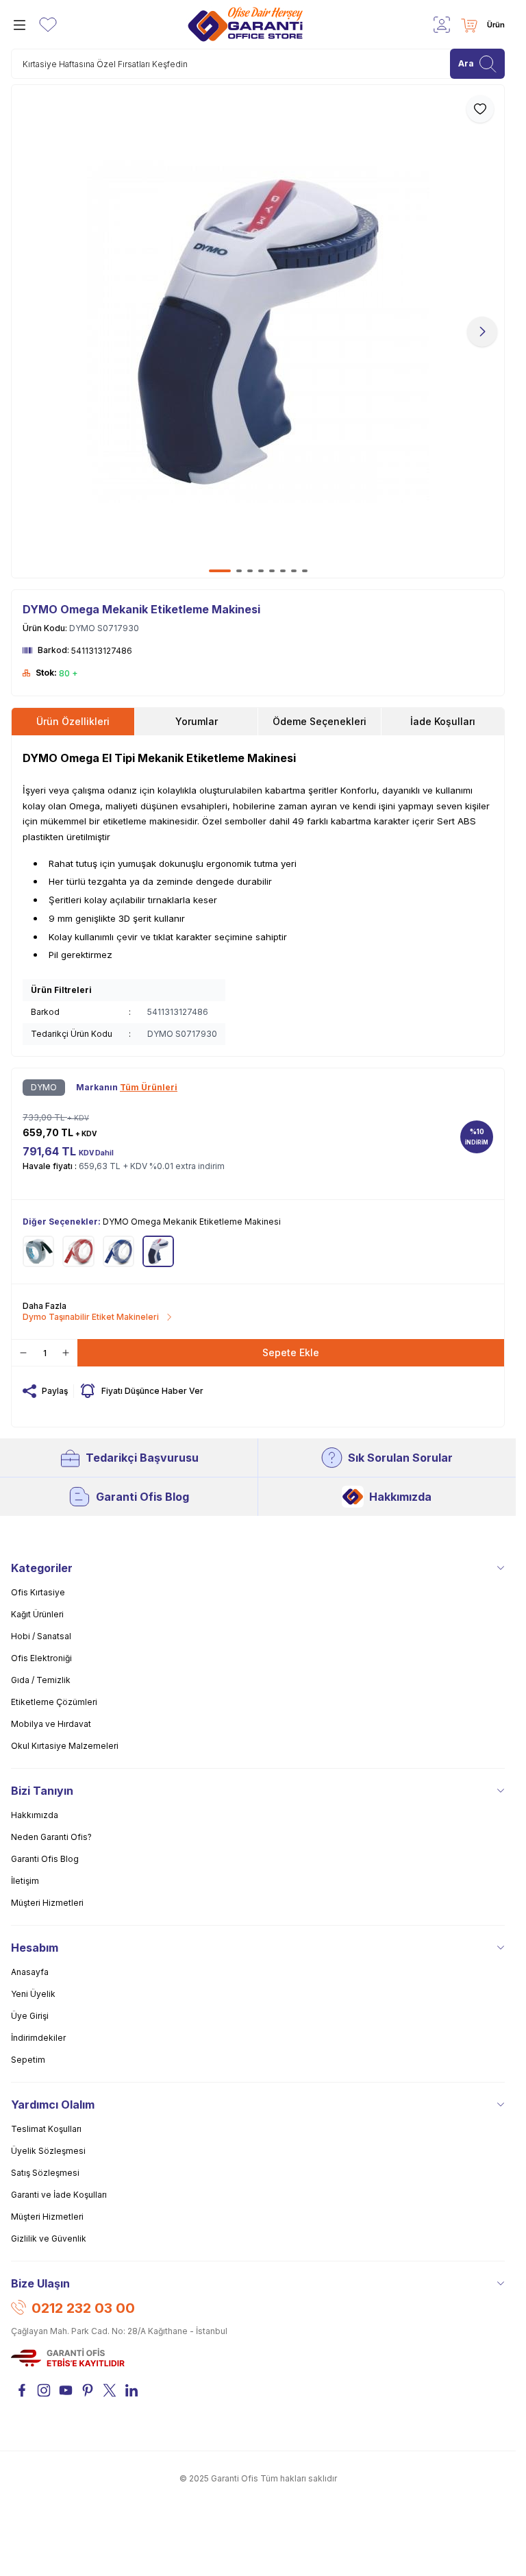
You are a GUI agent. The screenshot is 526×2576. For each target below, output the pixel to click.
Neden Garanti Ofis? (51, 1837)
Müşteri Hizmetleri (47, 1903)
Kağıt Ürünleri (37, 1614)
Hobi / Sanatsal (41, 1636)
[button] (220, 571)
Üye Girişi (30, 2016)
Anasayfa (30, 1972)
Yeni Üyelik (33, 1994)
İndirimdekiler (38, 2038)
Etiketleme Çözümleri (54, 1702)
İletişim (25, 1881)
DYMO (44, 1087)
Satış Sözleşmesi (45, 2173)
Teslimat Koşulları (46, 2129)
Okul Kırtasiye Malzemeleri (65, 1746)
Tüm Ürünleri (149, 1087)
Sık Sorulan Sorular (400, 1458)
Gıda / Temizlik (41, 1680)
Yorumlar (197, 721)
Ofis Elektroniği (41, 1658)
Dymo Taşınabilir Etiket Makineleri (91, 1317)
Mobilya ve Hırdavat (51, 1724)
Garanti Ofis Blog (142, 1497)
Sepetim (28, 2060)
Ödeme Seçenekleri (320, 721)
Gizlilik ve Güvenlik (49, 2238)
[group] (258, 331)
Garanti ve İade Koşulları (59, 2195)
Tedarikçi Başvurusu (142, 1458)
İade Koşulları (443, 721)
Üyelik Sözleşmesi (48, 2151)
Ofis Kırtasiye (38, 1592)
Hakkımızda (400, 1497)
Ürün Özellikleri (73, 721)
